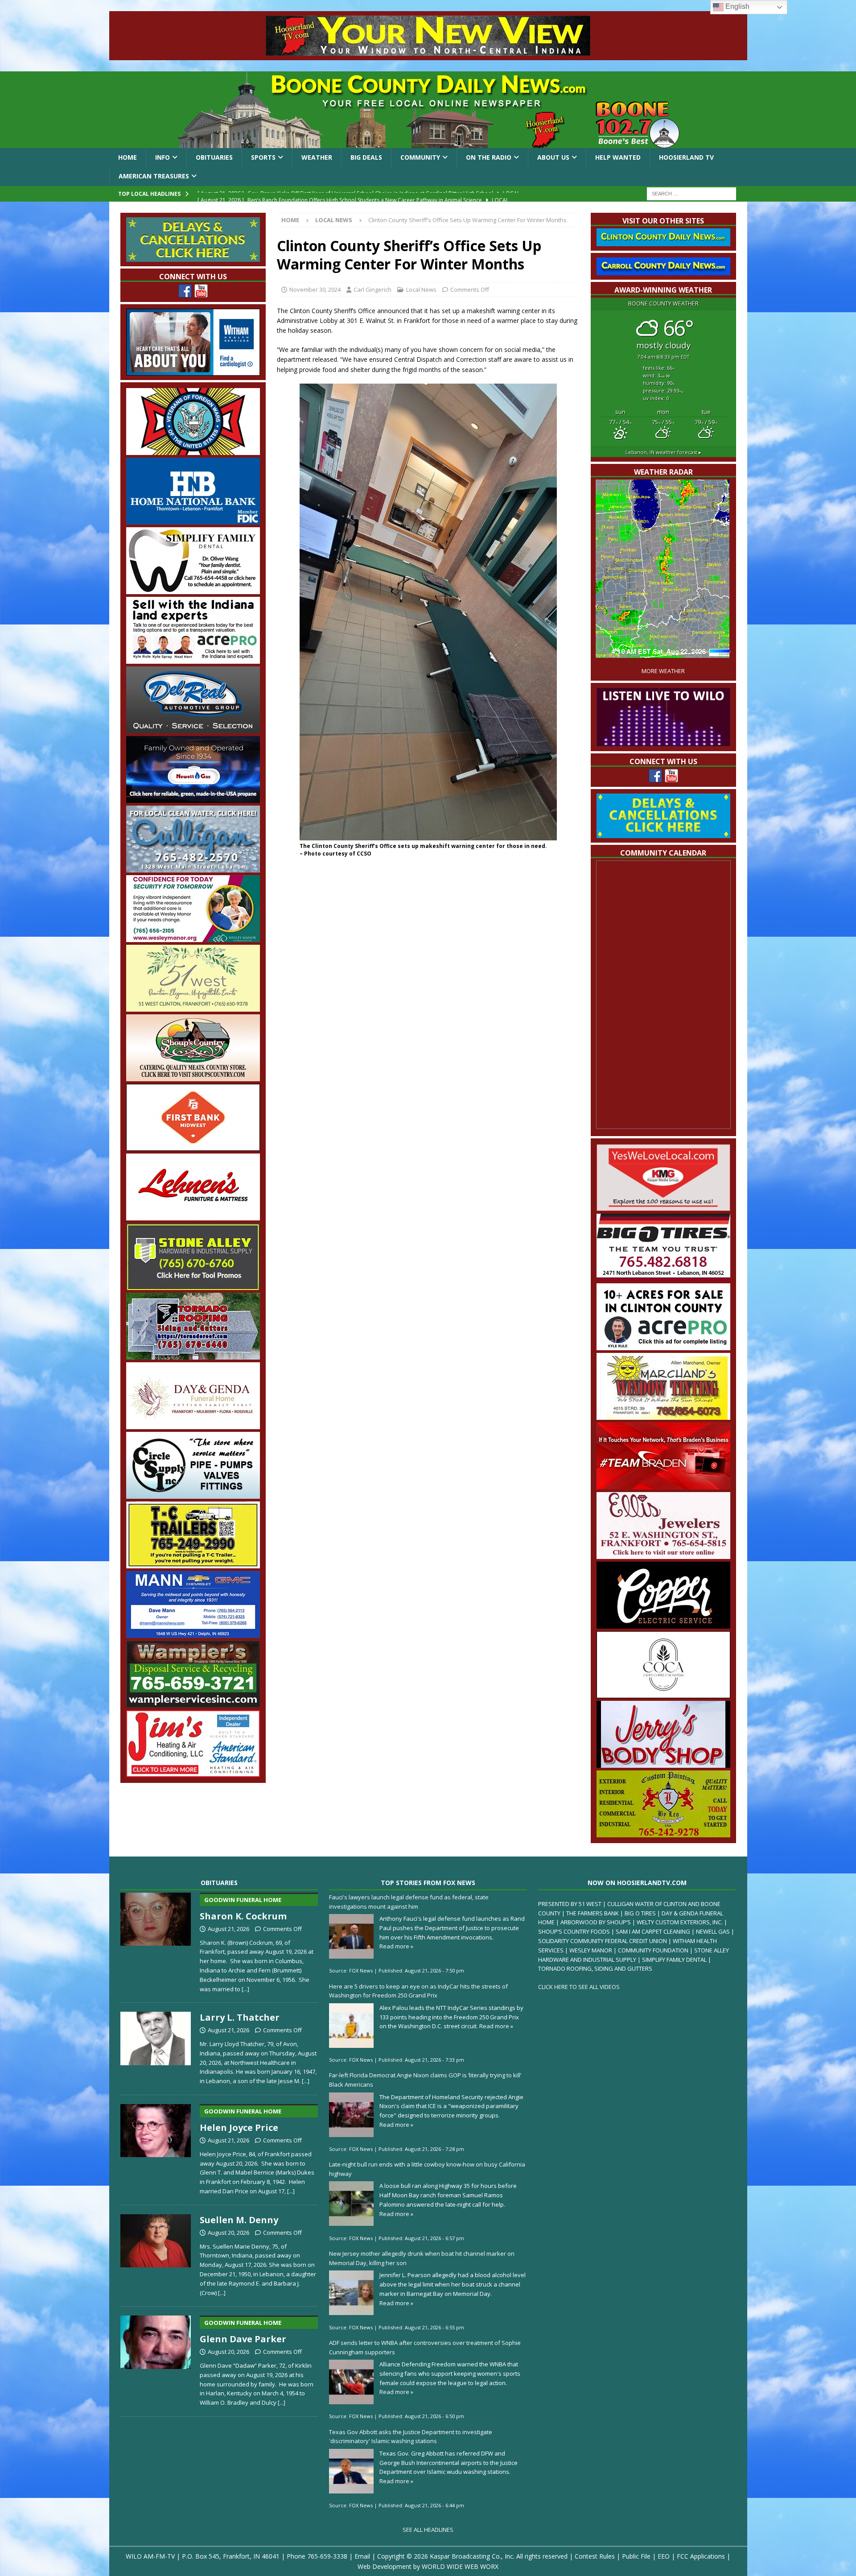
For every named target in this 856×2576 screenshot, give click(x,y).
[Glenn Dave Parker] (156, 2359)
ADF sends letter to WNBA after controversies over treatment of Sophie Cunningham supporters (425, 2347)
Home (128, 157)
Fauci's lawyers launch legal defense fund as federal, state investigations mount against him (409, 1902)
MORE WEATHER (663, 671)
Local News (421, 289)
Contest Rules (595, 2556)
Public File (636, 2556)
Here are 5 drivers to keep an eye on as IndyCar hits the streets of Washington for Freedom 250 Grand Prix (418, 1991)
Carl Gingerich (372, 289)
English (737, 6)
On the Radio (489, 157)
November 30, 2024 (315, 289)
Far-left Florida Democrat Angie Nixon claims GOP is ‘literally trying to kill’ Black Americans (425, 2080)
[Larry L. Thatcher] (156, 2047)
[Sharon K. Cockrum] (156, 1941)
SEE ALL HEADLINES (428, 2530)
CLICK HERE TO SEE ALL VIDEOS (579, 1987)
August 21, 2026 (228, 1929)
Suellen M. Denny (239, 2220)
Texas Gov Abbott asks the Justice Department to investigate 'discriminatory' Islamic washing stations (411, 2437)
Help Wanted (618, 157)
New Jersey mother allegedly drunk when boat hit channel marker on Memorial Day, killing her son (422, 2258)
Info (163, 157)
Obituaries (214, 157)
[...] (245, 1989)
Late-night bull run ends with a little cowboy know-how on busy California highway (427, 2169)
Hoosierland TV (686, 157)
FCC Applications (701, 2556)
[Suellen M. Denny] (156, 2254)
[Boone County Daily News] (428, 110)
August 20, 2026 (228, 2233)
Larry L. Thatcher (240, 2017)
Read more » (396, 1946)
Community (420, 157)
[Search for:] (691, 193)
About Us (553, 157)
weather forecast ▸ (663, 452)
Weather (317, 157)
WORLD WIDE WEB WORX (460, 2566)
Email (362, 2556)
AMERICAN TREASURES (154, 176)
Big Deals (366, 157)
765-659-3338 (327, 2556)
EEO (664, 2556)
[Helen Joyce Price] (156, 2148)
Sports (263, 157)
